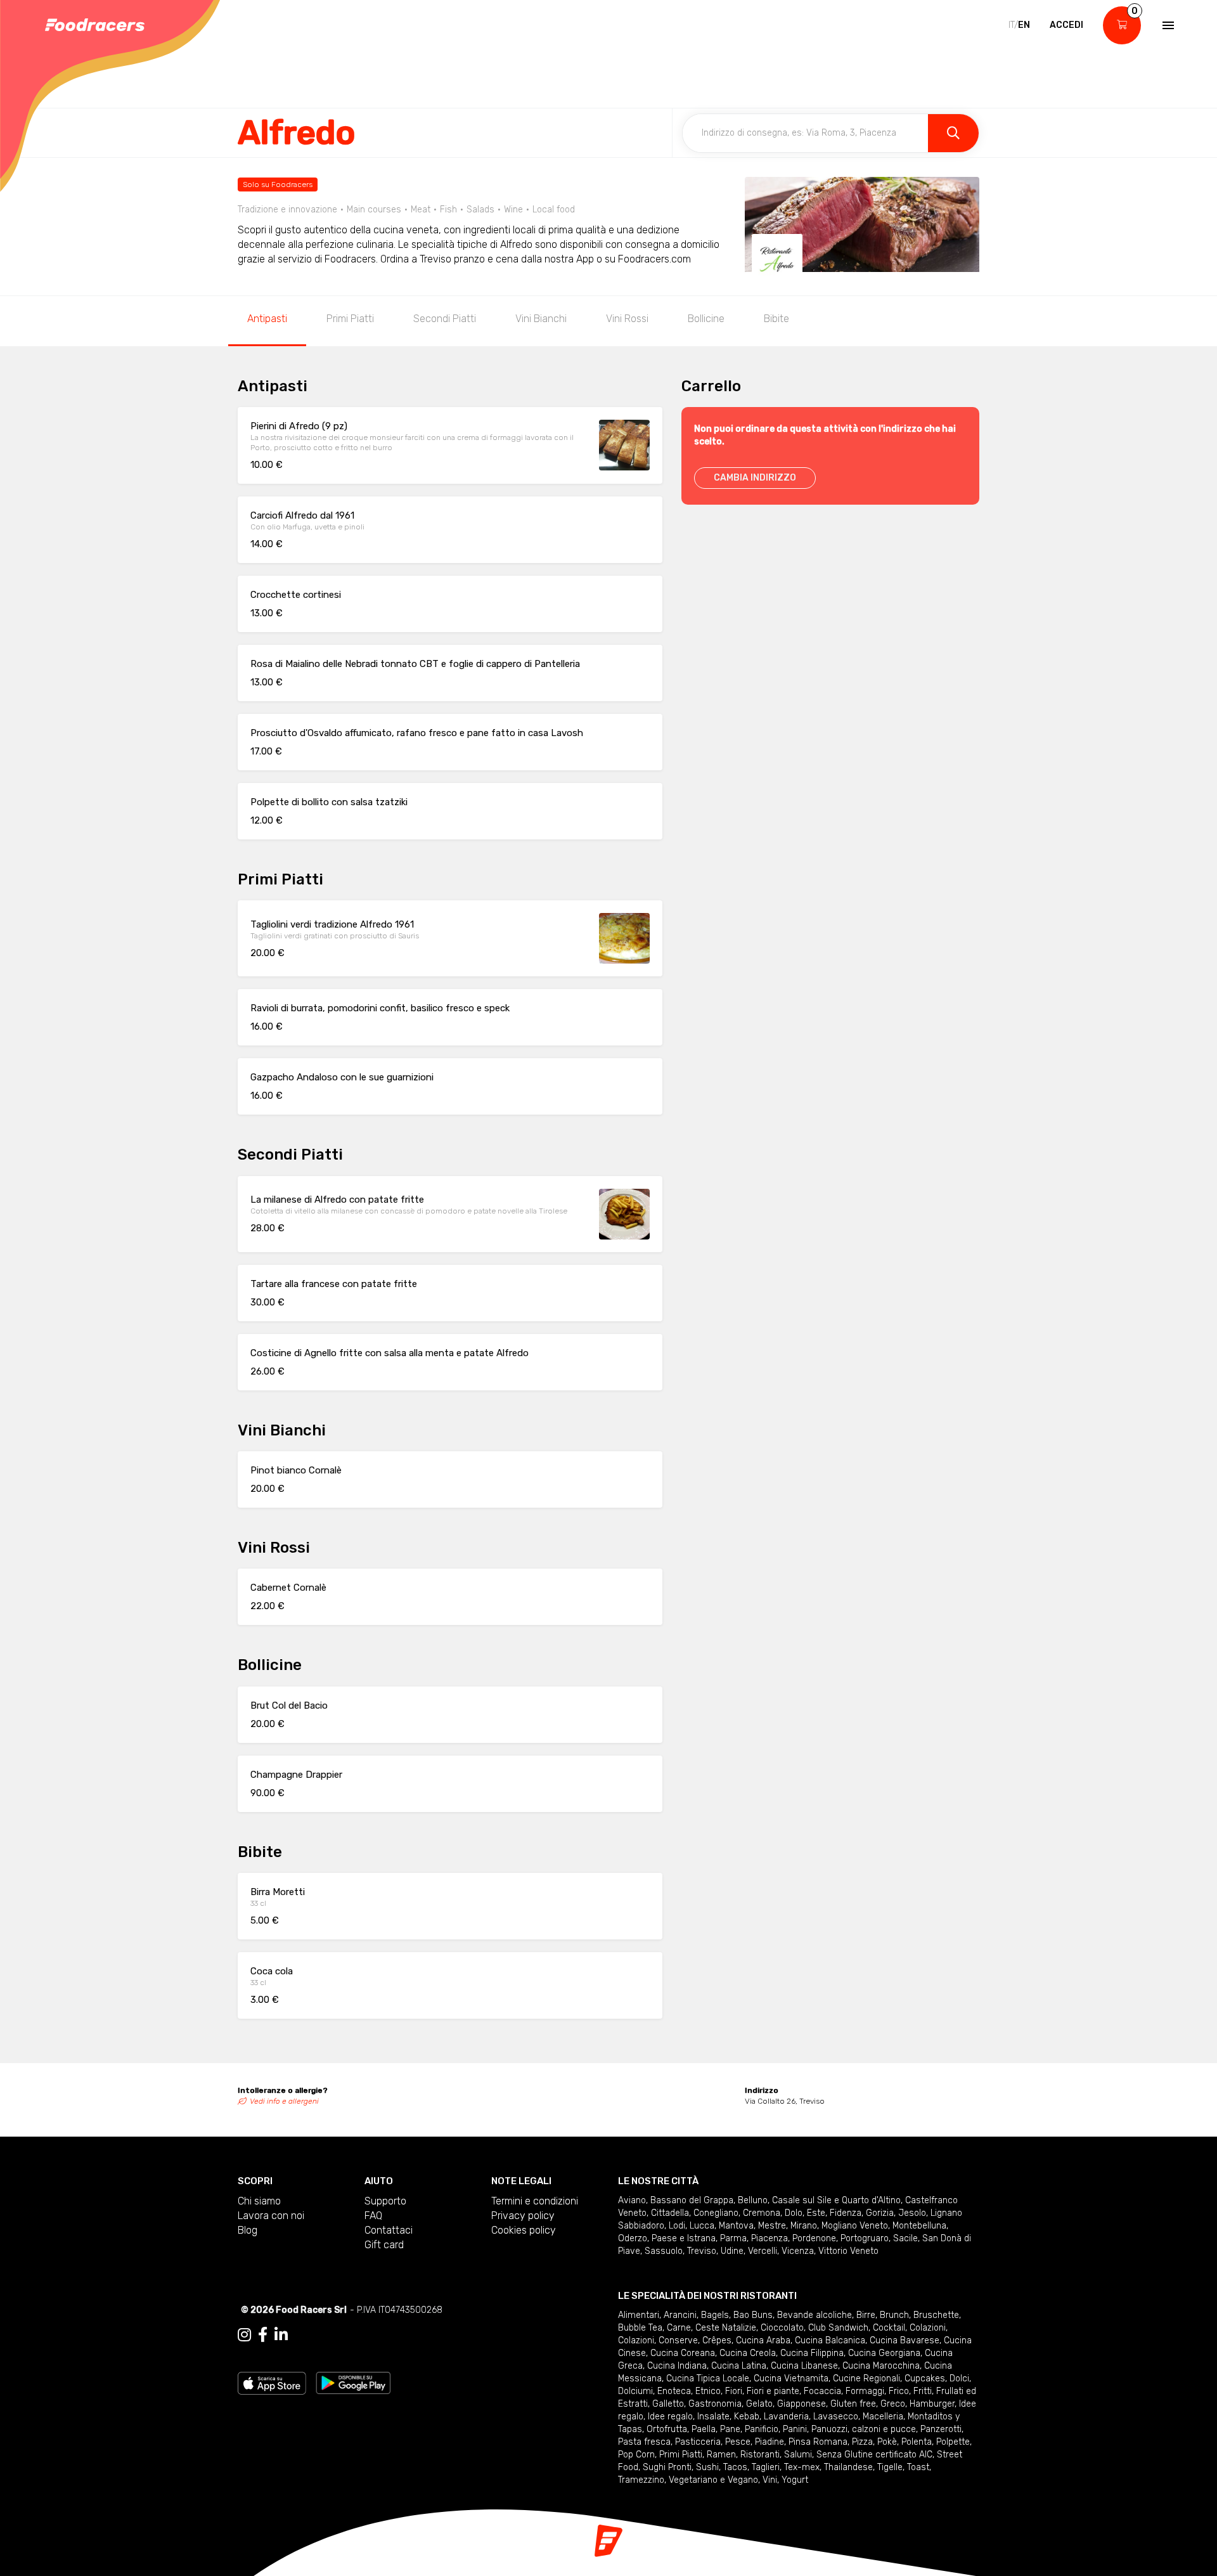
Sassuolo (664, 2251)
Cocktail (889, 2328)
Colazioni (928, 2328)
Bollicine (706, 319)
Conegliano (716, 2213)
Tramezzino (641, 2480)
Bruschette (936, 2315)
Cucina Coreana (683, 2353)
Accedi (1066, 25)
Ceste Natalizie (726, 2328)
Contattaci (389, 2230)
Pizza (862, 2442)
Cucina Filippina (812, 2353)
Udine (732, 2251)
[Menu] (1167, 25)
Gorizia (880, 2213)
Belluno (753, 2200)
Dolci (959, 2379)
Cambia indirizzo (755, 478)
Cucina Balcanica (830, 2340)
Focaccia (822, 2391)
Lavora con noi (271, 2216)
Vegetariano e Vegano (713, 2480)
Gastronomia (715, 2404)
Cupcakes (925, 2379)
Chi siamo (259, 2201)
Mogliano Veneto (855, 2226)
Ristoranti (760, 2455)
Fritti (923, 2391)
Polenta (917, 2442)
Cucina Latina (739, 2366)
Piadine (769, 2442)
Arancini (680, 2315)
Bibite (776, 319)
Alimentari (639, 2315)
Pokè (887, 2442)
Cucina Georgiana (884, 2353)
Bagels (715, 2315)
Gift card (384, 2245)
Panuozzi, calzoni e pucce (864, 2429)
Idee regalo (670, 2417)
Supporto (385, 2201)
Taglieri (766, 2467)
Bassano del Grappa (692, 2200)
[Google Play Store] (353, 2382)
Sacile (905, 2238)
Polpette (953, 2442)
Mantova (736, 2226)
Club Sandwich (838, 2328)
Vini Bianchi (541, 319)
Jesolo (912, 2213)
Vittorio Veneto (848, 2251)
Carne (679, 2328)
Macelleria (883, 2417)
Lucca (702, 2226)
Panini (795, 2429)
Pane (730, 2429)
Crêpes (717, 2340)
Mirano (804, 2226)
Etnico (708, 2391)
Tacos (735, 2467)
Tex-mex (802, 2467)
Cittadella (670, 2213)
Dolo (794, 2213)
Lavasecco (836, 2417)
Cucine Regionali (866, 2379)
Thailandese (848, 2467)
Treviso (702, 2251)
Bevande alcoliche (815, 2315)
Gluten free (853, 2404)
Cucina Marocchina (881, 2366)
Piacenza (769, 2238)
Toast (918, 2467)
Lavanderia (786, 2417)
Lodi (677, 2226)
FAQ (373, 2216)
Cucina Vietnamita (791, 2379)
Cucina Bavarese (905, 2340)
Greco (893, 2404)
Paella (704, 2429)
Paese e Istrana (684, 2238)
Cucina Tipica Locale (708, 2379)
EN (1024, 25)
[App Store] (272, 2382)
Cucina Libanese (804, 2366)
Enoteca (674, 2391)
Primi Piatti (350, 319)
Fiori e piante (773, 2391)
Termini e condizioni (535, 2201)
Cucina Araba (763, 2340)
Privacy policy (523, 2216)
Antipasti (267, 319)
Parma (733, 2238)
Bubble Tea (640, 2328)
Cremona (762, 2213)
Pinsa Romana (818, 2442)
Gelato (759, 2404)
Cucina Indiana (677, 2366)
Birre (866, 2315)
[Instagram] (244, 2335)
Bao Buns (753, 2315)
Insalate (713, 2417)
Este (816, 2213)
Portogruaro (865, 2238)
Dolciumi (635, 2391)
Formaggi (865, 2391)
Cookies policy (524, 2230)
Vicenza (798, 2251)
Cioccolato (782, 2328)
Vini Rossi (627, 319)
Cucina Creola (748, 2353)
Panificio (762, 2429)
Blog (248, 2230)
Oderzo (633, 2238)
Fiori (734, 2391)
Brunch (894, 2315)
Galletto (668, 2404)
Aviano (632, 2200)
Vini (770, 2480)
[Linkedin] (281, 2335)
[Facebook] (263, 2335)
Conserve (678, 2340)
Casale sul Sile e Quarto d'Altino (836, 2200)
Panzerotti (941, 2429)
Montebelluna (919, 2226)
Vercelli (763, 2251)
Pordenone (814, 2238)
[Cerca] (953, 133)
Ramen (721, 2455)
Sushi (707, 2467)
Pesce (738, 2442)
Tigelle (890, 2467)
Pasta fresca (644, 2442)
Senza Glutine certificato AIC (874, 2455)
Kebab (747, 2417)
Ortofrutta (667, 2429)
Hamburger (932, 2404)
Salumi (798, 2455)
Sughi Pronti (667, 2467)
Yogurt (795, 2480)
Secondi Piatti (445, 319)
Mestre (772, 2226)
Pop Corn (636, 2455)
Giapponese (802, 2404)
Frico (899, 2391)
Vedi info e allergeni (284, 2101)
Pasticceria (698, 2442)
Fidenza (846, 2213)
